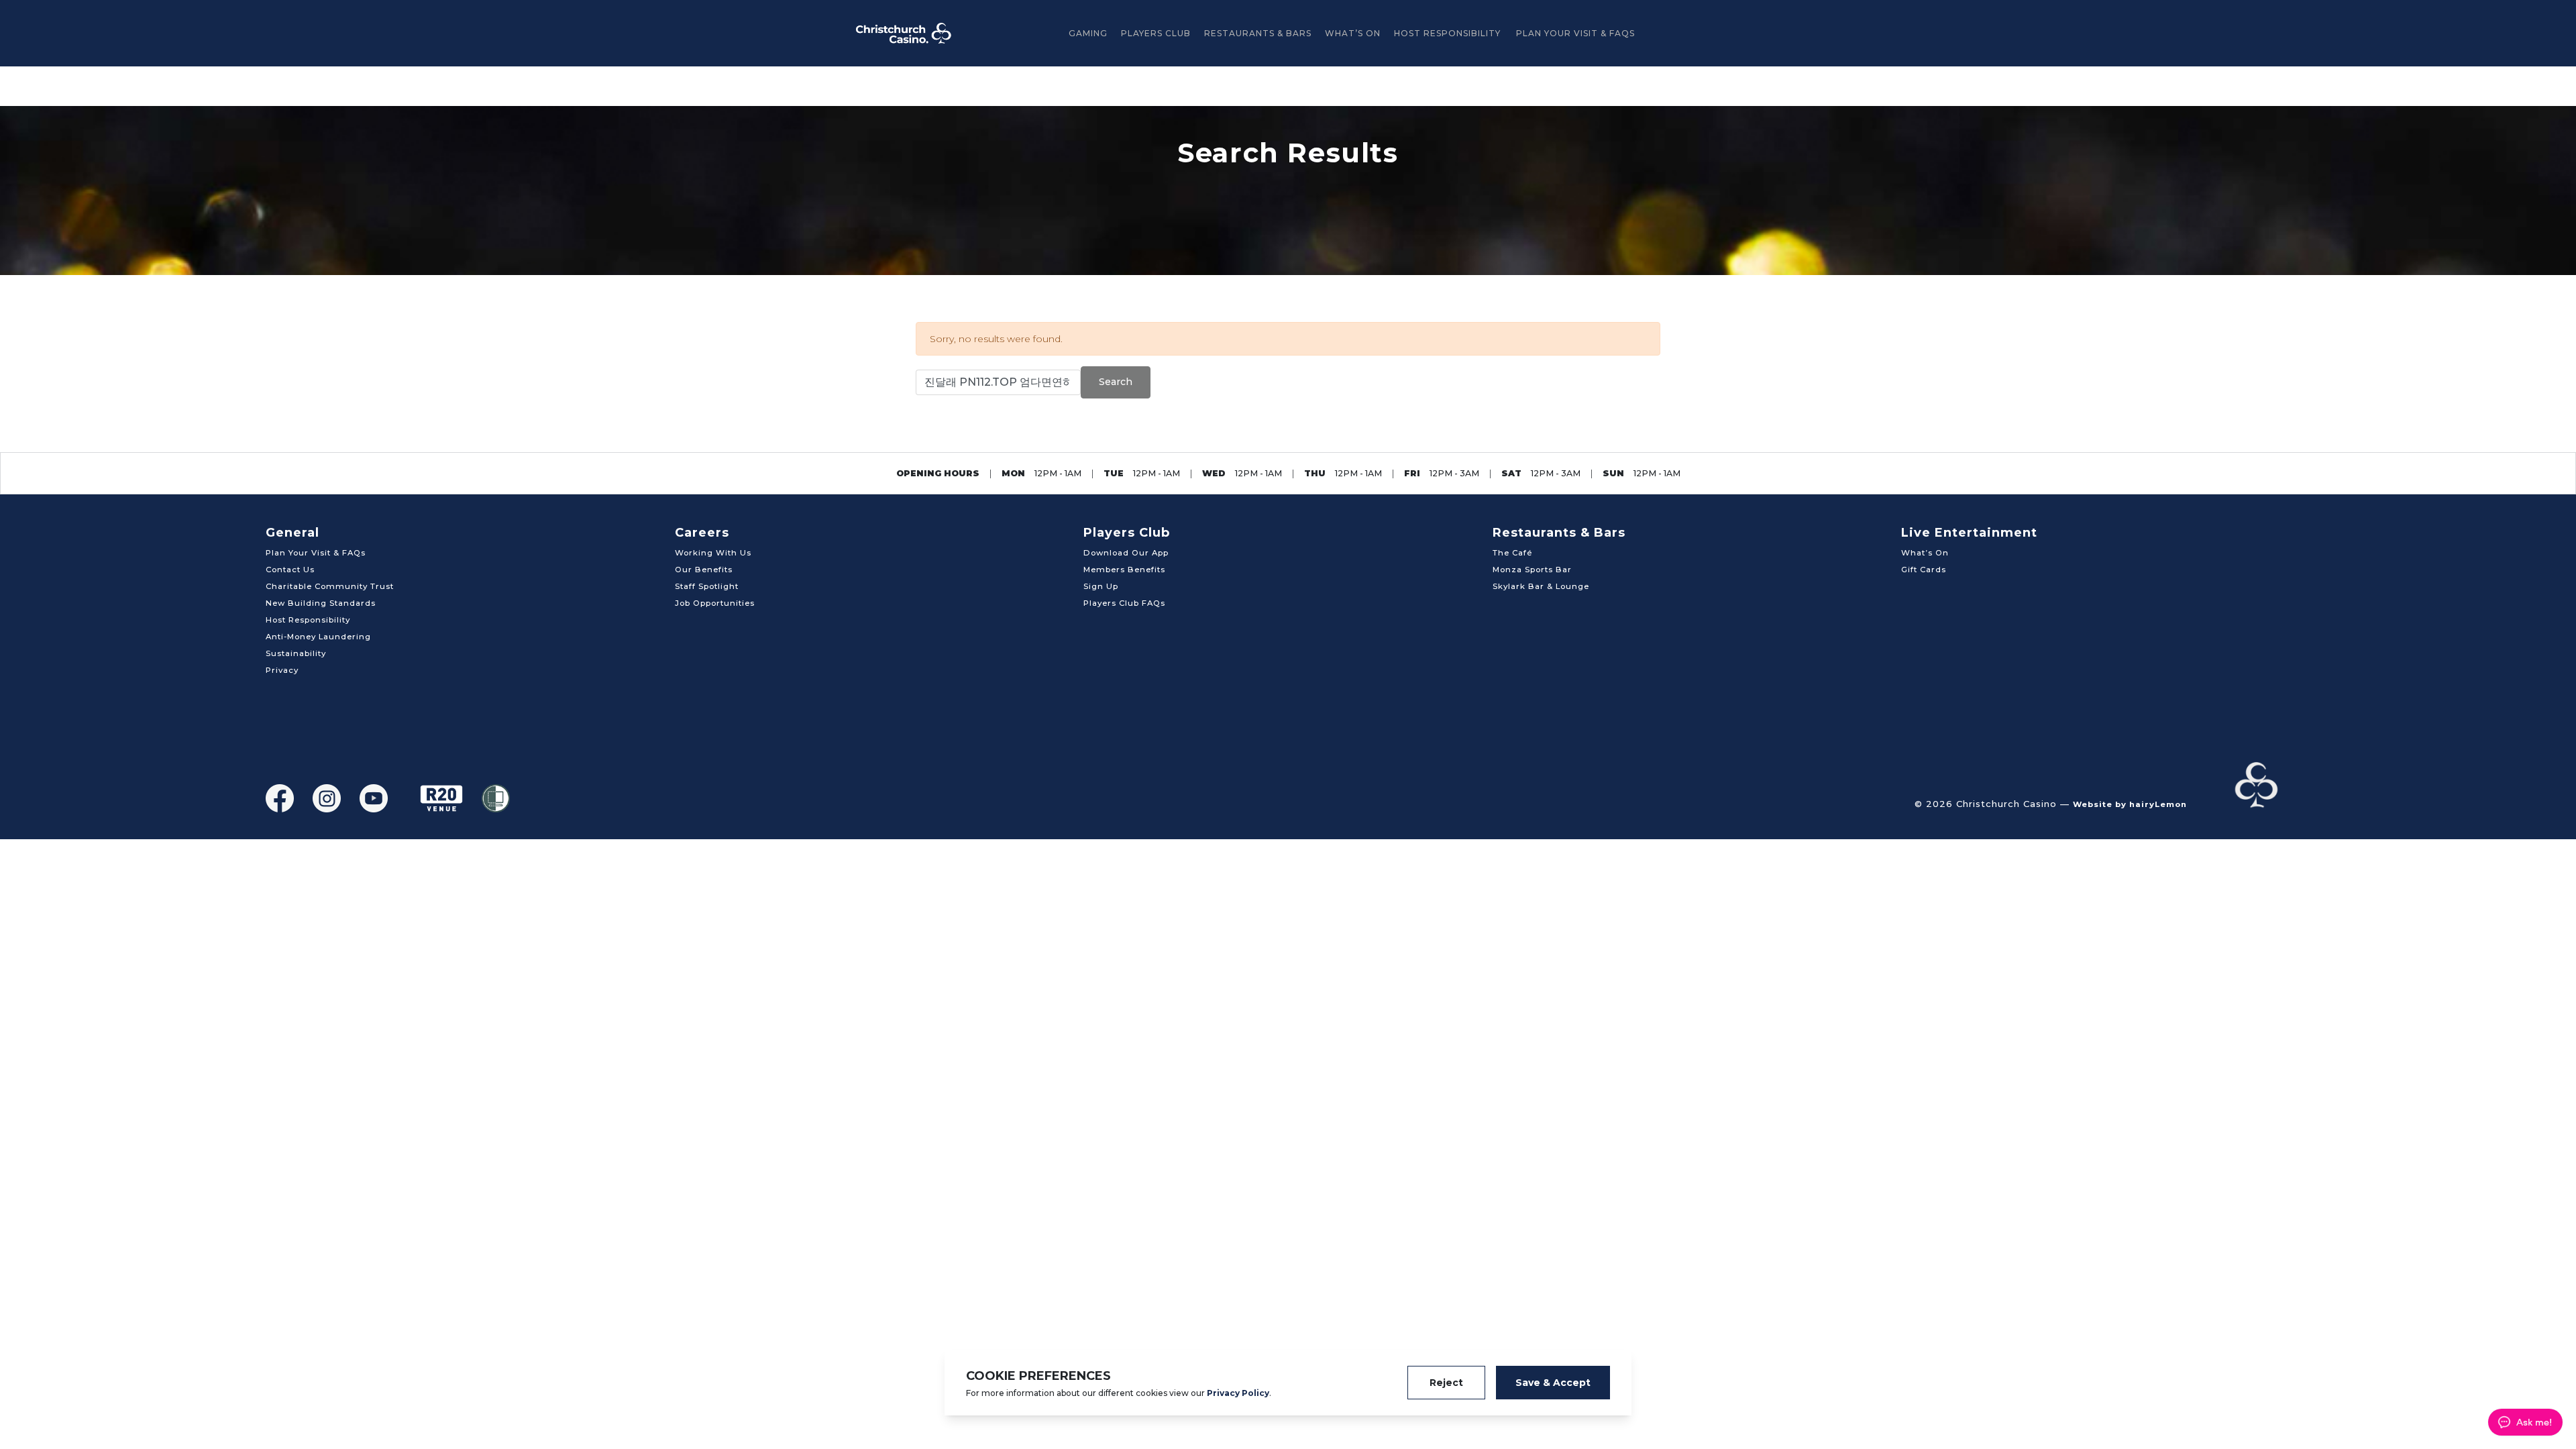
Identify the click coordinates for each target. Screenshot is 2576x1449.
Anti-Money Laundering (318, 637)
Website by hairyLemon (2130, 804)
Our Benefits (704, 570)
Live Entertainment (1969, 533)
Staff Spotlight (707, 586)
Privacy (282, 670)
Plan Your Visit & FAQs (1575, 33)
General (292, 533)
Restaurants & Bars (1258, 33)
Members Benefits (1124, 570)
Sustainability (296, 653)
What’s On (1353, 33)
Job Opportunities (715, 603)
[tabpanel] (1288, 191)
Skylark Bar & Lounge (1541, 586)
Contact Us (290, 570)
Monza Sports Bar (1532, 570)
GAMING (1088, 33)
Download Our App (1126, 553)
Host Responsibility (1447, 33)
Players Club (1156, 33)
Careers (702, 533)
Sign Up (1101, 586)
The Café (1512, 553)
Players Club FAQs (1124, 603)
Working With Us (713, 553)
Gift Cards (1924, 570)
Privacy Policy (1238, 1393)
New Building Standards (321, 603)
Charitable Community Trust (330, 586)
